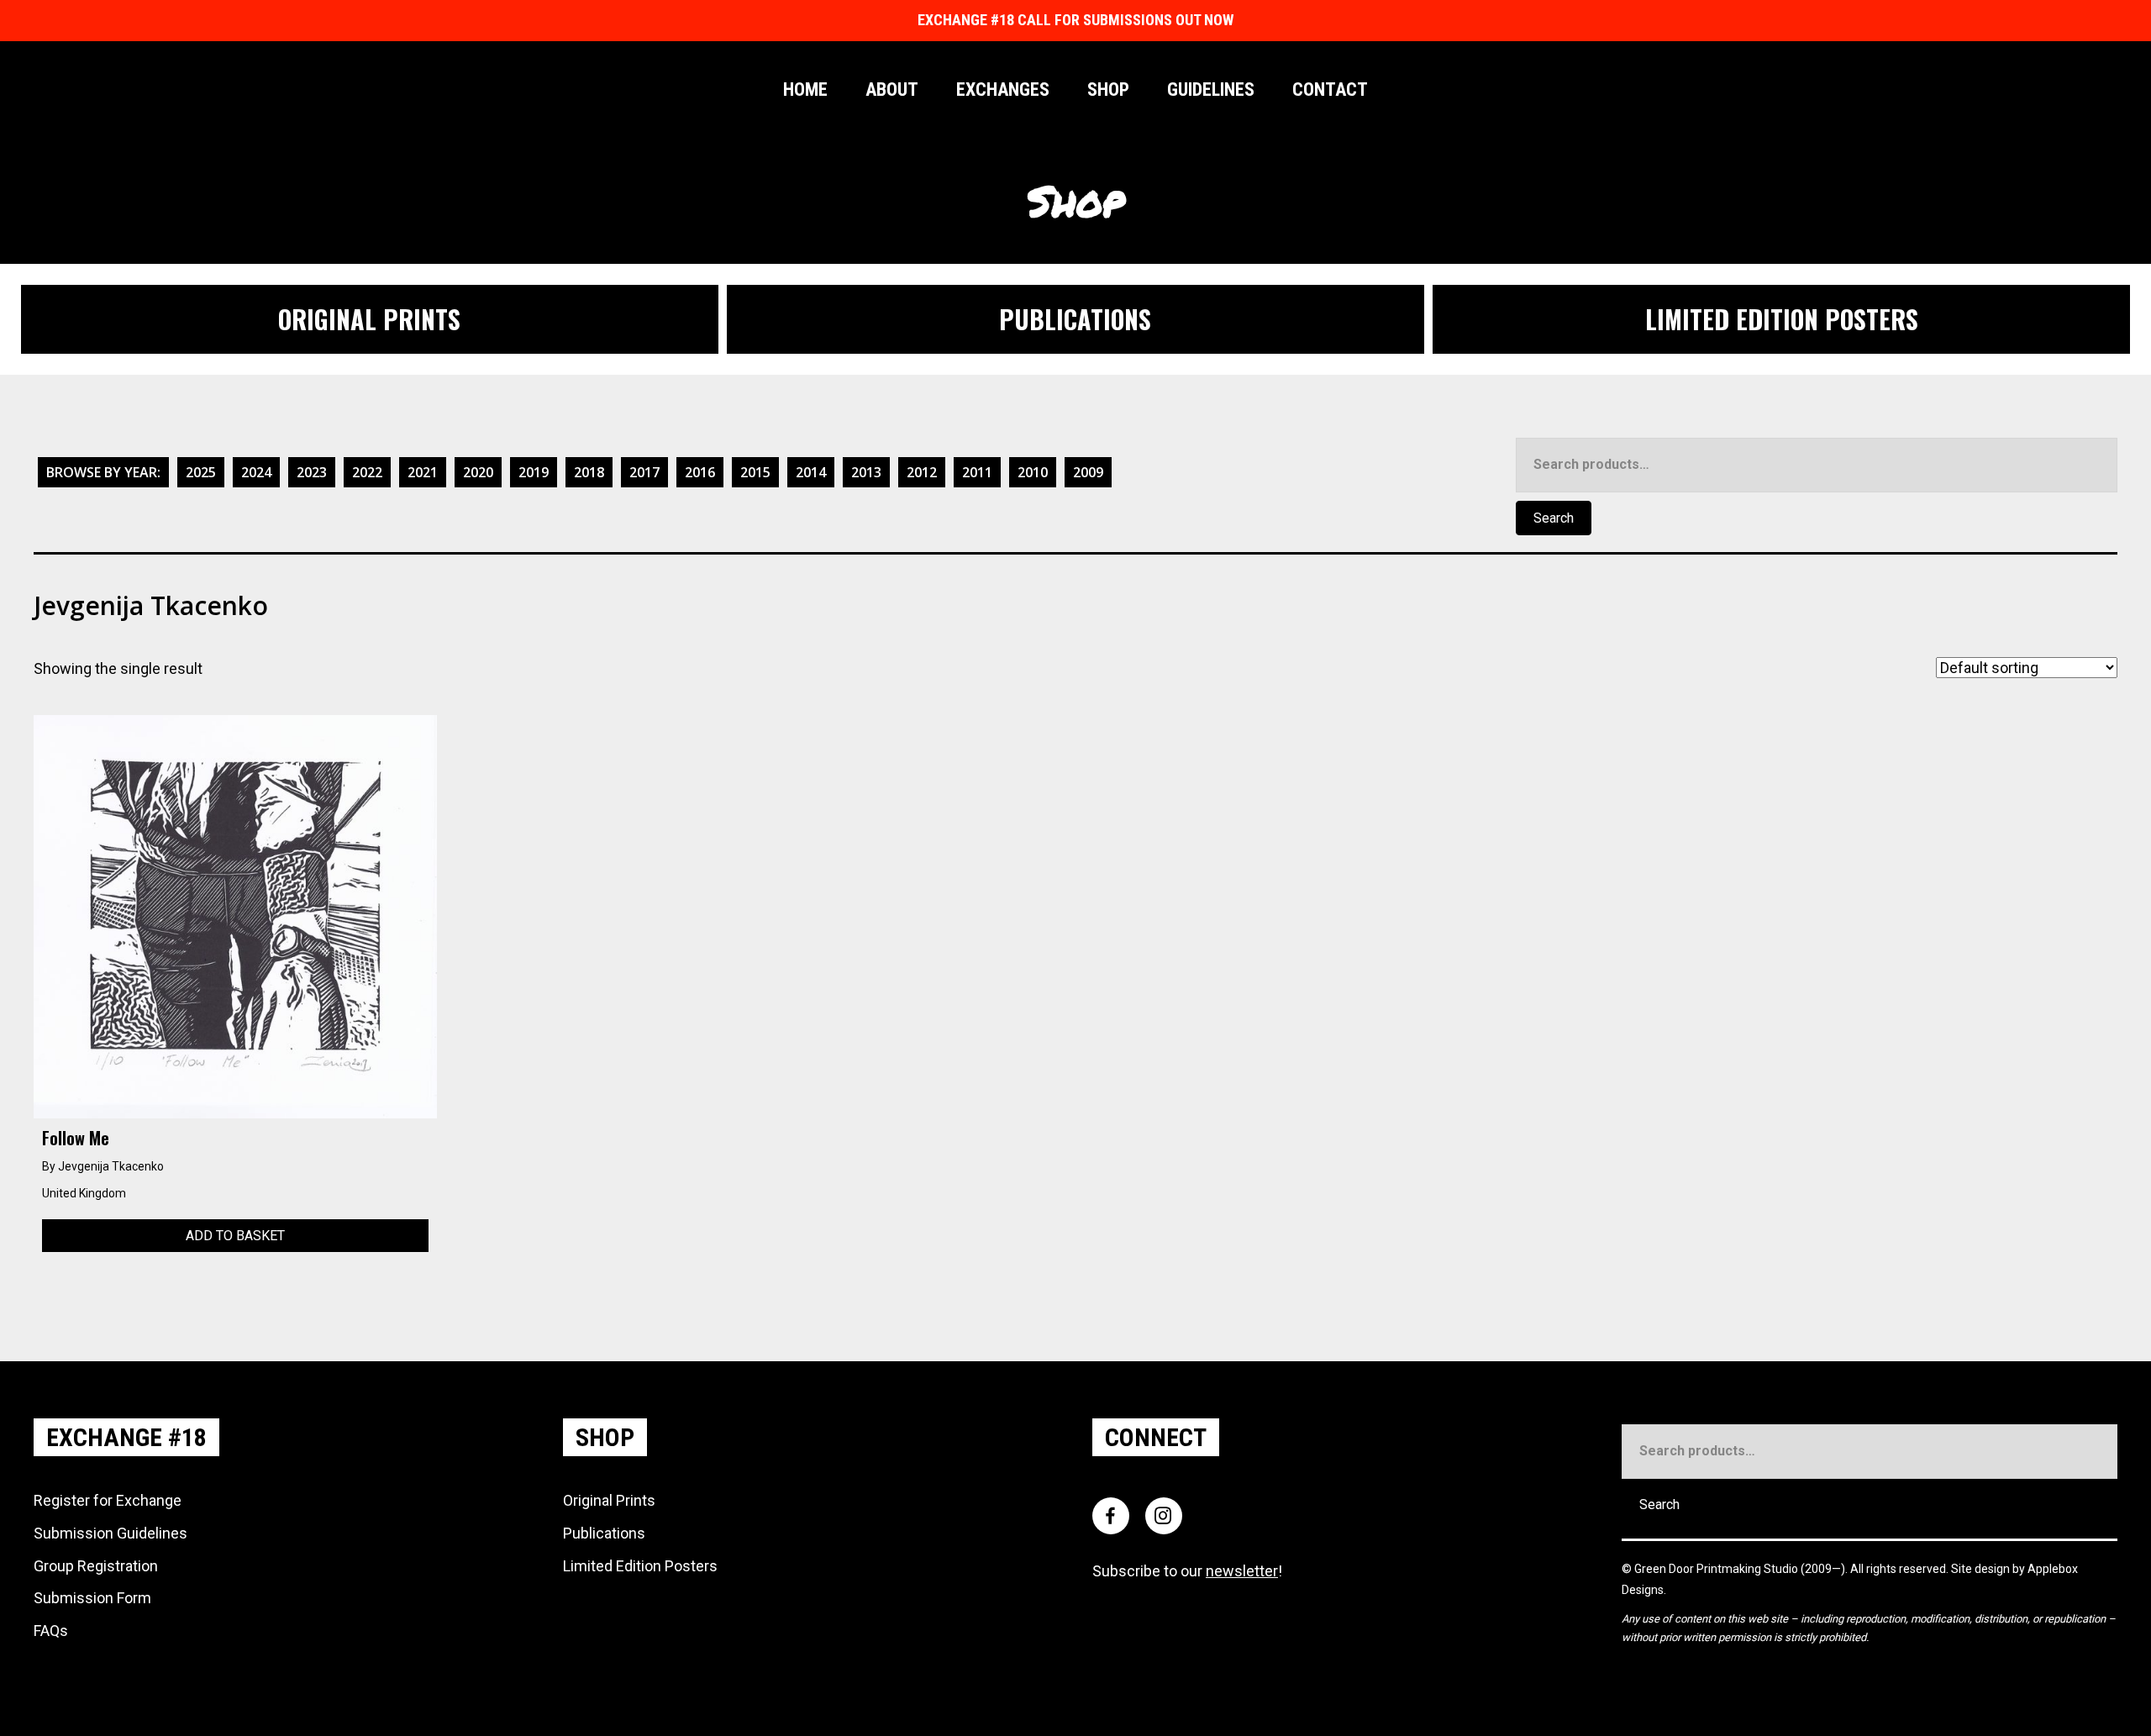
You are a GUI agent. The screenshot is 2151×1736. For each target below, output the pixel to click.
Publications (604, 1533)
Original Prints (609, 1500)
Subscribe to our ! (1187, 1571)
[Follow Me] (235, 915)
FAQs (51, 1631)
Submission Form (92, 1598)
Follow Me (76, 1138)
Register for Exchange (108, 1500)
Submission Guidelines (110, 1533)
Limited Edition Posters (640, 1566)
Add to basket (235, 1236)
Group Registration (96, 1566)
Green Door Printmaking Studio (1717, 1569)
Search (1554, 518)
